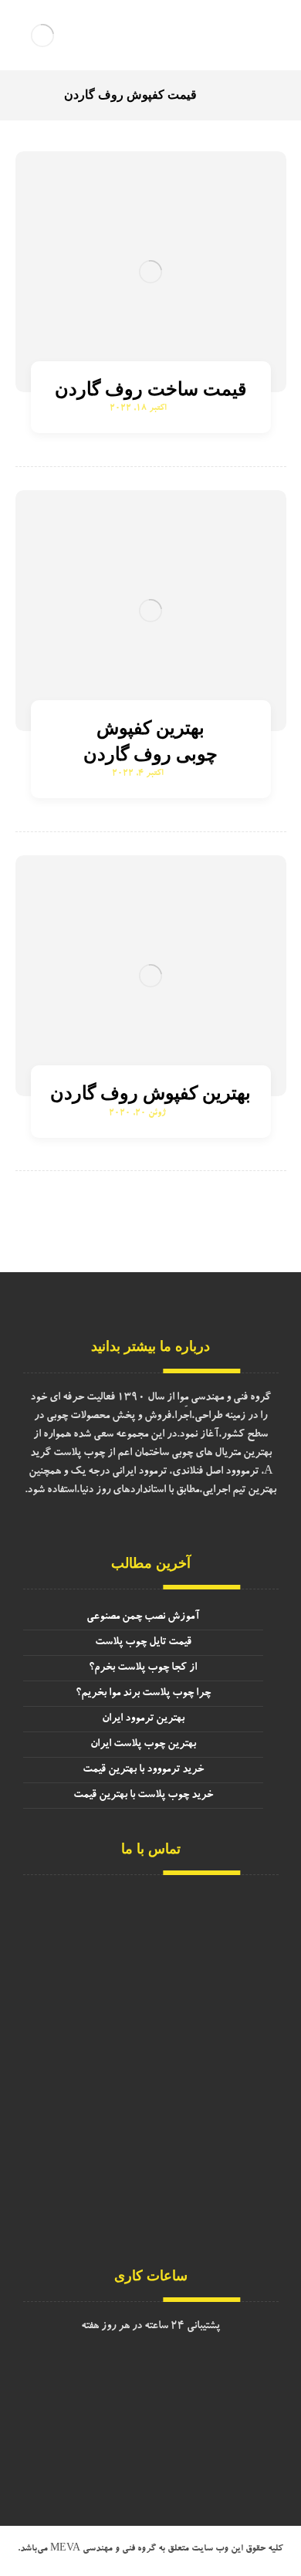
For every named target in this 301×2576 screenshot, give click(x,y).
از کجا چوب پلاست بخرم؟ (143, 1668)
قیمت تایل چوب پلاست (143, 1643)
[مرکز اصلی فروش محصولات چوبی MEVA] (42, 35)
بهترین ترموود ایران (143, 1719)
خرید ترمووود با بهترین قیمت (143, 1770)
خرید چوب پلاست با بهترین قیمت (143, 1796)
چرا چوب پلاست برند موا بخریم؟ (143, 1694)
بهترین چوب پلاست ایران (143, 1745)
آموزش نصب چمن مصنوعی (143, 1617)
